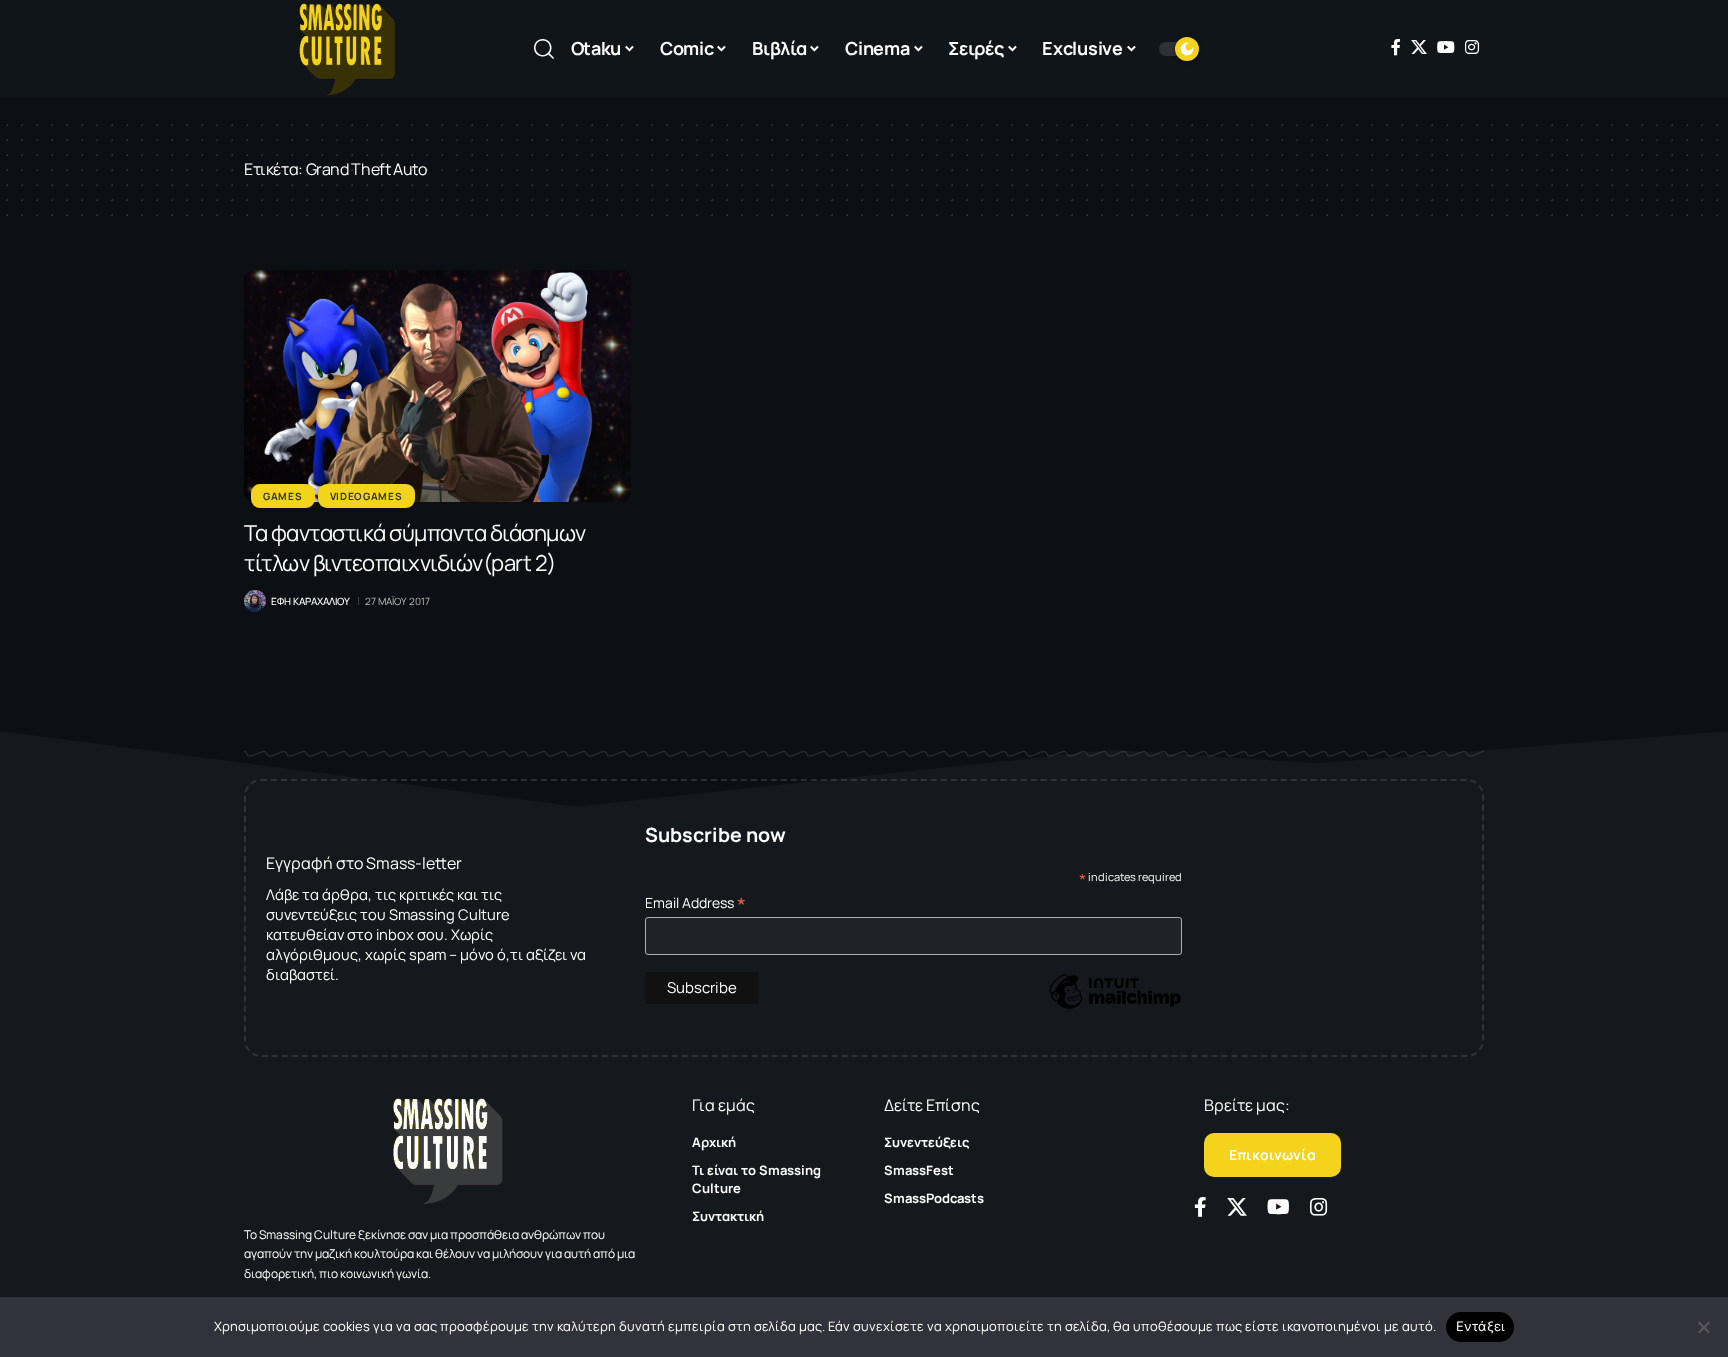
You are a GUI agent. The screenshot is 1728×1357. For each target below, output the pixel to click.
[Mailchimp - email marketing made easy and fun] (1115, 1005)
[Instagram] (1472, 47)
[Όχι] (1703, 1327)
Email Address (695, 902)
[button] (544, 49)
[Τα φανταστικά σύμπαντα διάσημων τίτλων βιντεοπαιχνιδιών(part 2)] (437, 386)
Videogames (366, 496)
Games (283, 496)
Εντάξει (1480, 1326)
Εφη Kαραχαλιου (310, 601)
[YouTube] (1446, 47)
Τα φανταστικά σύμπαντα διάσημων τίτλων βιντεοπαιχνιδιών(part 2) (415, 548)
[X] (1419, 47)
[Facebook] (1396, 47)
